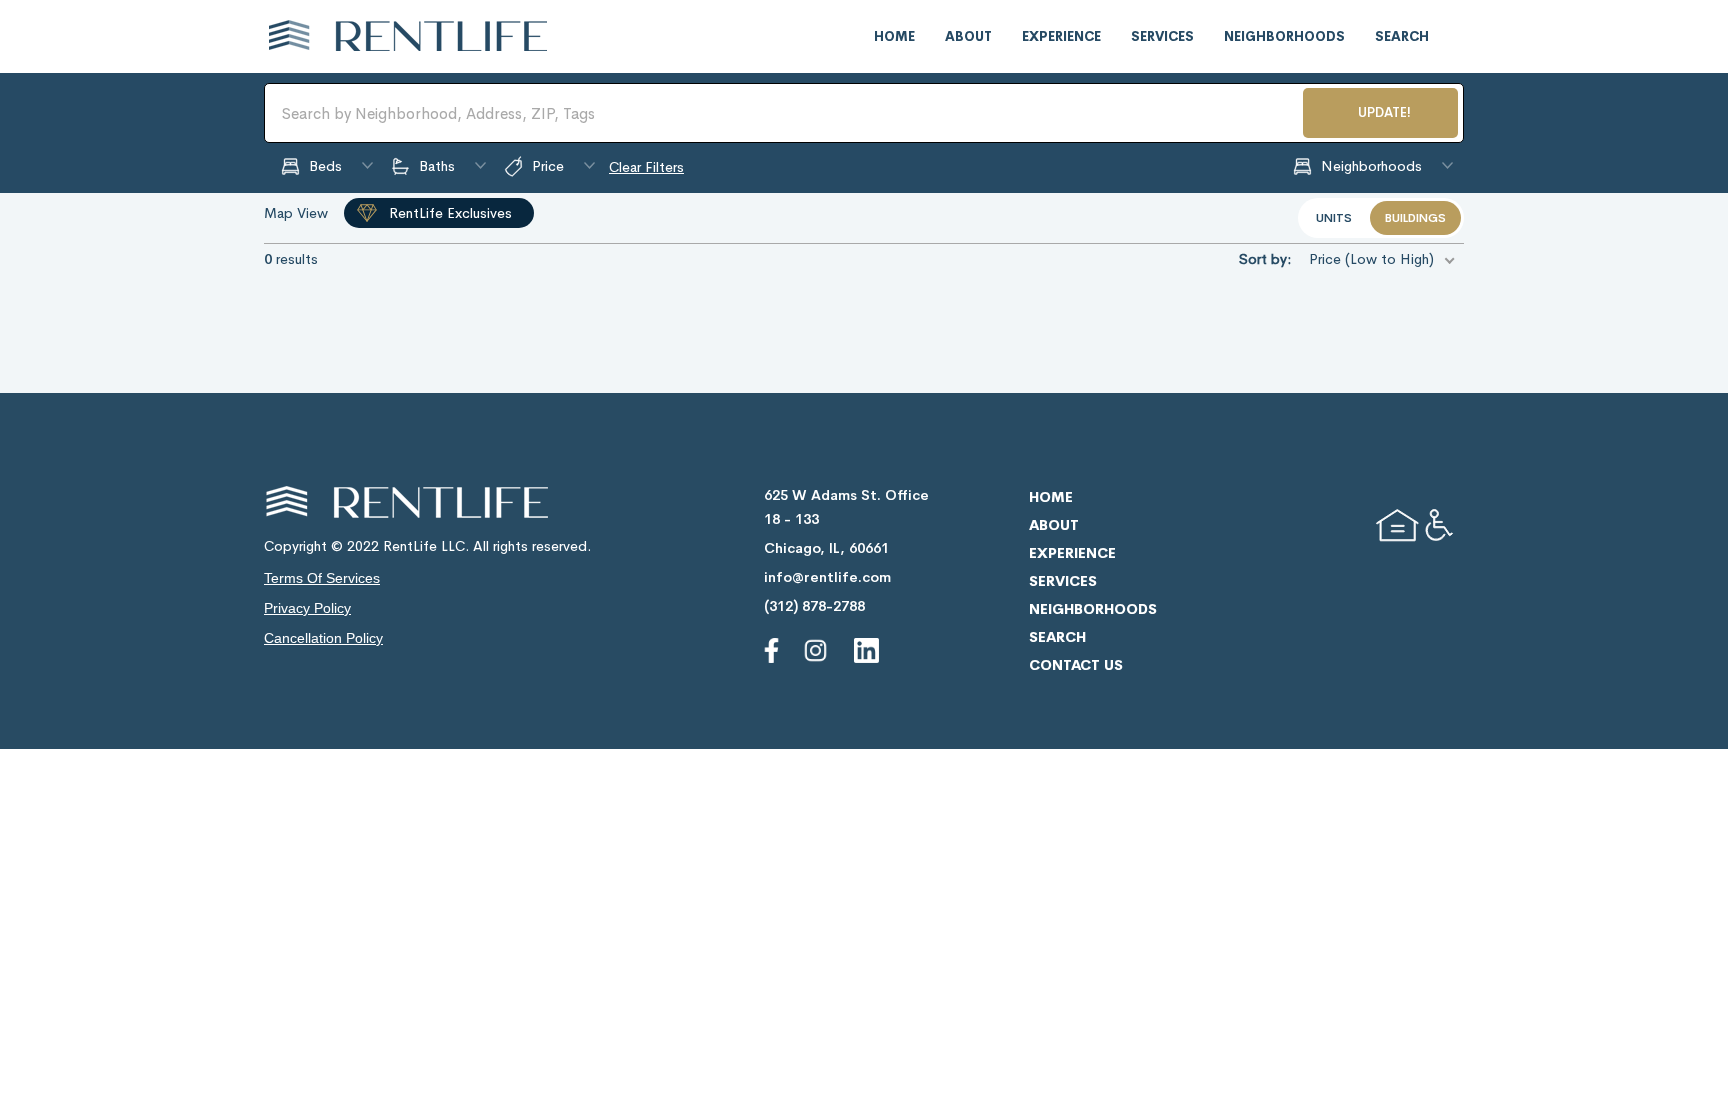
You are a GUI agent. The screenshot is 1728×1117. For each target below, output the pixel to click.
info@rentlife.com (827, 577)
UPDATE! (1384, 112)
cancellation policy (323, 638)
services (1162, 36)
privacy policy (307, 608)
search (1402, 36)
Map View (296, 213)
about (968, 36)
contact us (1076, 665)
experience (1061, 36)
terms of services (322, 578)
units (1334, 218)
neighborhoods (1284, 36)
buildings (1415, 218)
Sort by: (1265, 259)
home (894, 36)
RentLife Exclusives (450, 213)
